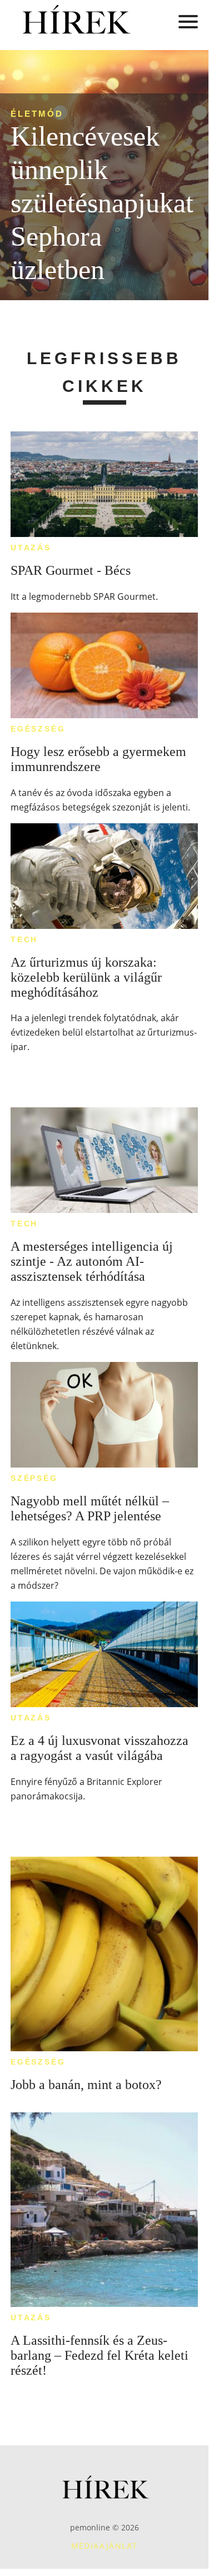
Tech (24, 939)
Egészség (38, 729)
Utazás (31, 548)
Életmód (37, 114)
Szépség (34, 1478)
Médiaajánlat (104, 2546)
